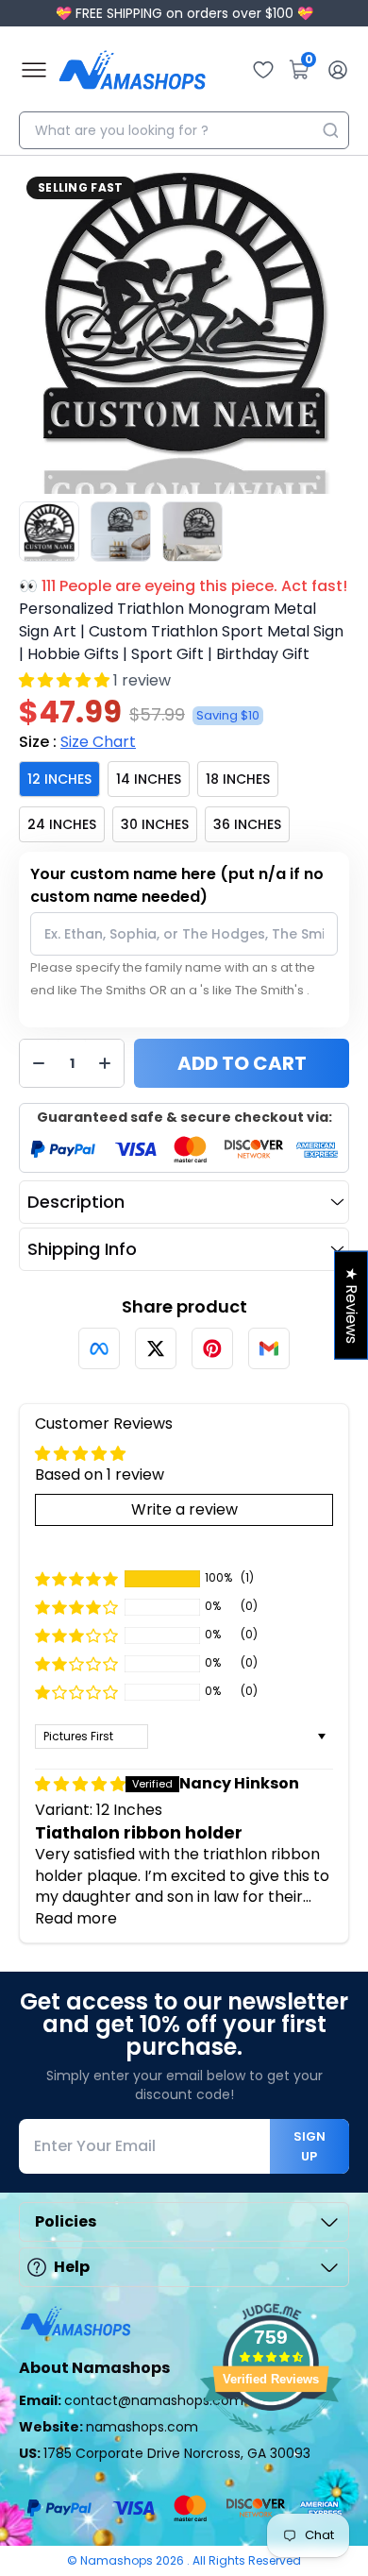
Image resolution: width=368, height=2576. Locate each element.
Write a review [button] (184, 1509)
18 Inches (238, 779)
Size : (77, 742)
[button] (64, 680)
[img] (80, 1784)
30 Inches (155, 824)
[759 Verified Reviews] (271, 2444)
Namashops (118, 2560)
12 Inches (59, 779)
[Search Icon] (330, 130)
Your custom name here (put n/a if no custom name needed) (177, 885)
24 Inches (62, 824)
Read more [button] (76, 1918)
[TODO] (99, 1348)
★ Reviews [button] (351, 1305)
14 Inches (149, 779)
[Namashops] (132, 70)
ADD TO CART (242, 1063)
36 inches (247, 824)
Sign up (309, 2146)
